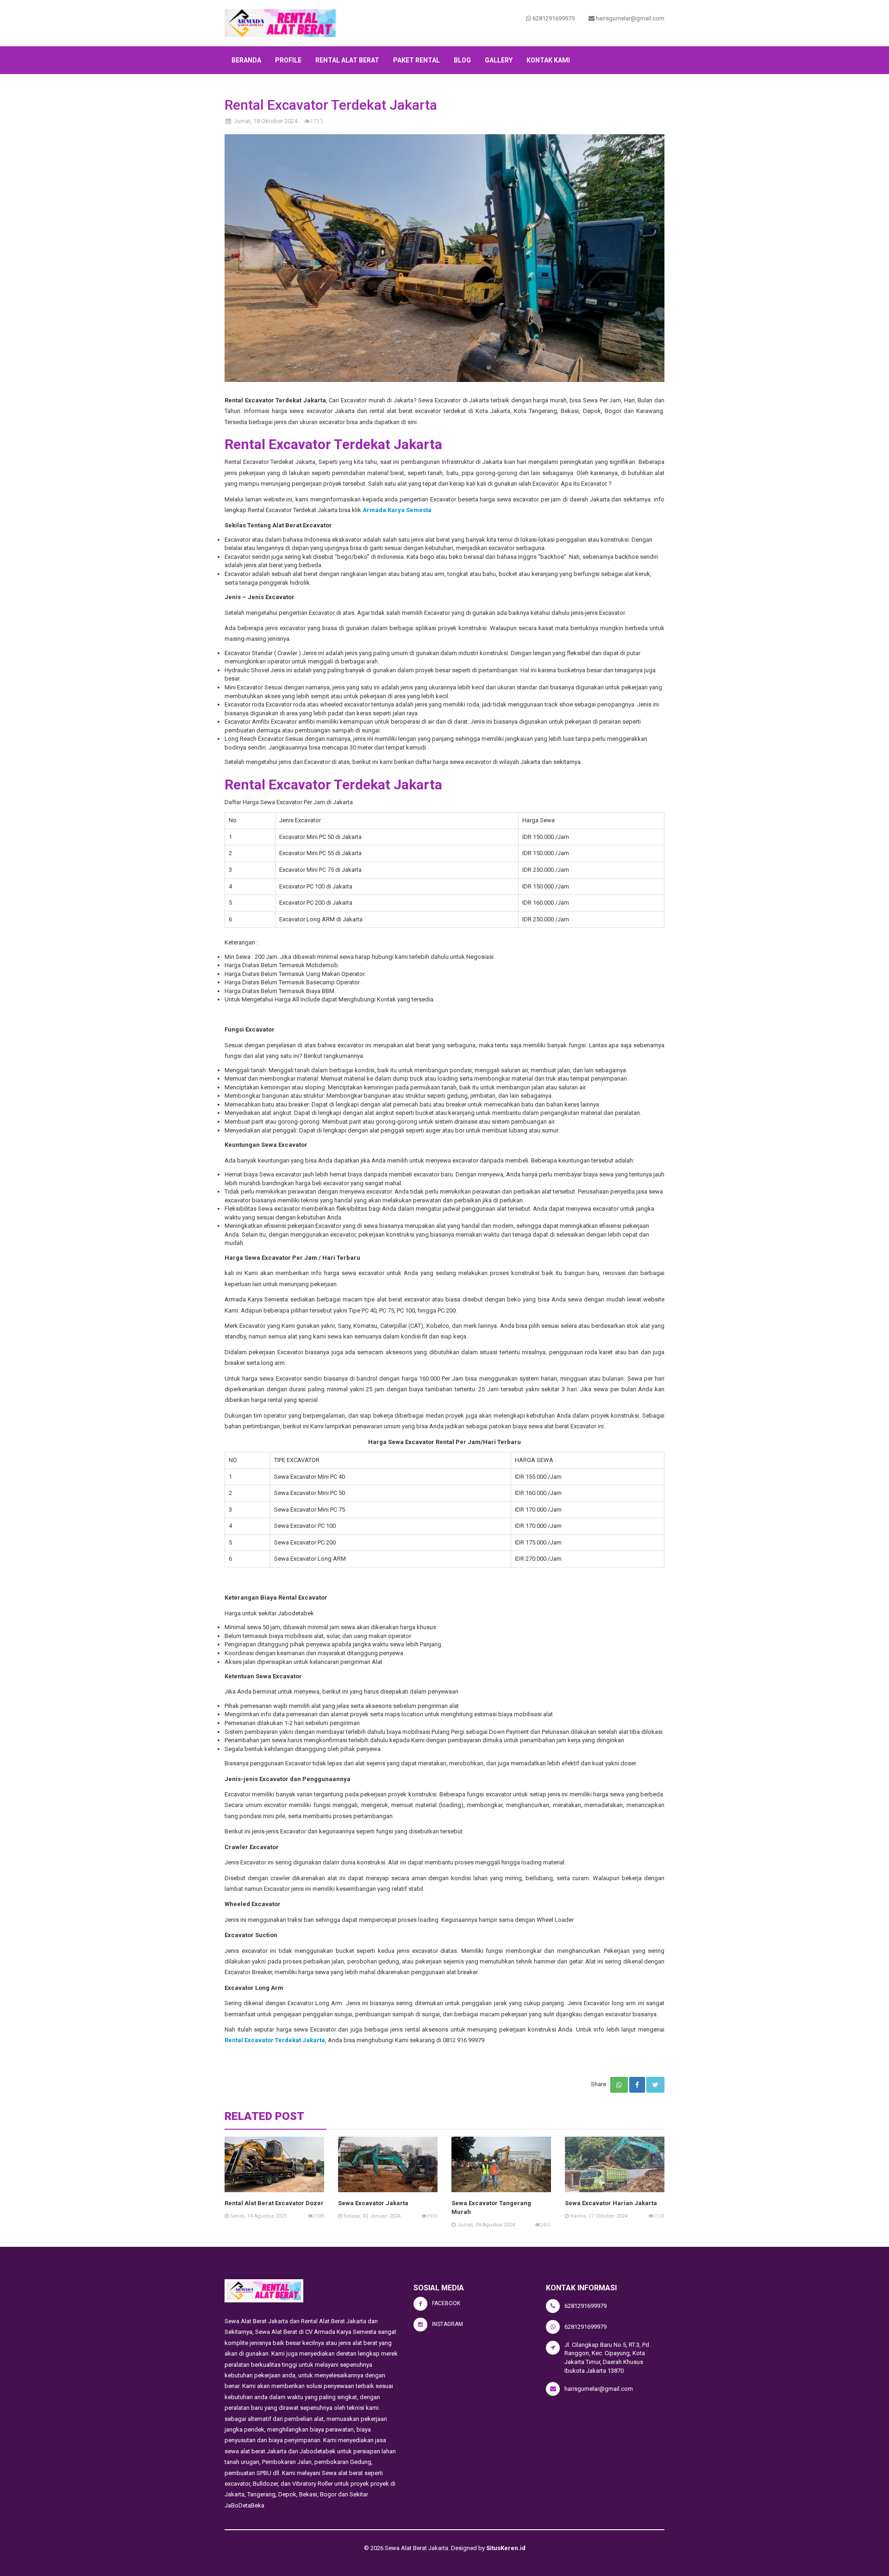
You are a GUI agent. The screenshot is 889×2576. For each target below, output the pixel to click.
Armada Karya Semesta (398, 510)
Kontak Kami (548, 60)
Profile (288, 60)
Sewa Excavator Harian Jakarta (611, 2203)
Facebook (446, 2303)
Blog (462, 60)
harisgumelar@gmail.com (629, 18)
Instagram (448, 2324)
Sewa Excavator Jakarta (373, 2203)
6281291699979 (553, 18)
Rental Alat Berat (347, 60)
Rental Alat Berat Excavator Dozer (274, 2203)
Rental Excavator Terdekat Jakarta (275, 2040)
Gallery (499, 60)
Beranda (246, 60)
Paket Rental (416, 60)
